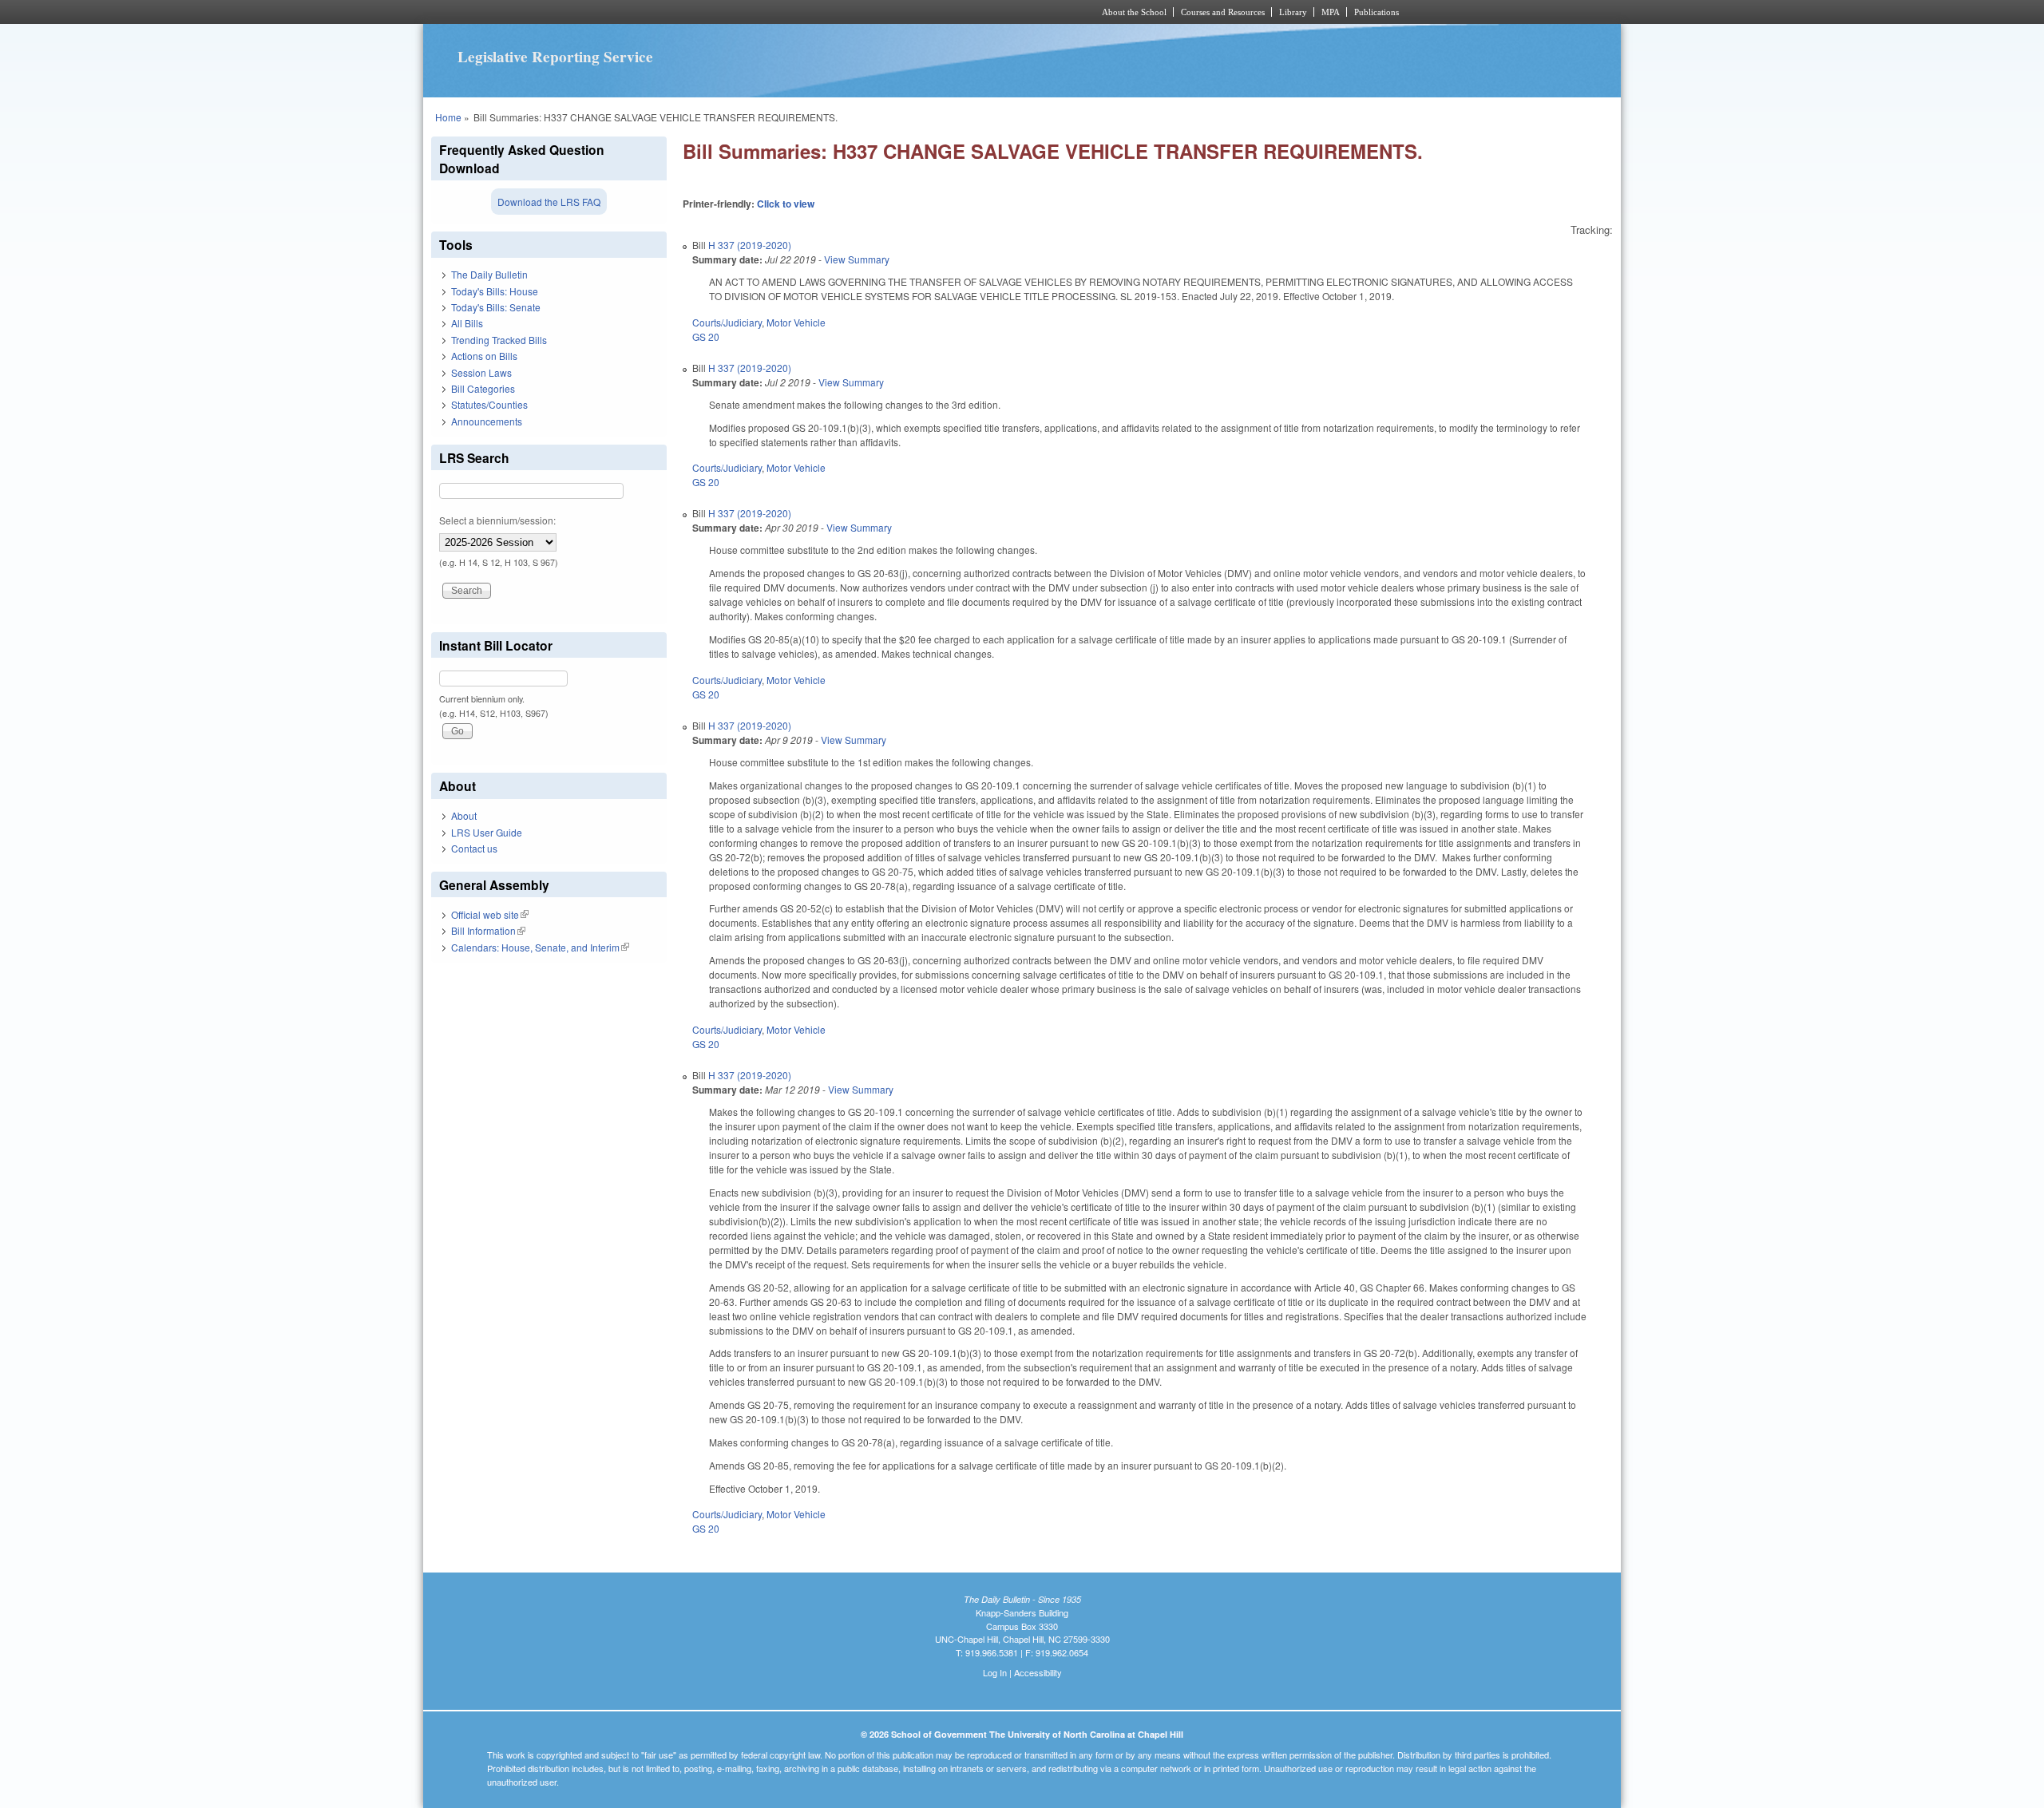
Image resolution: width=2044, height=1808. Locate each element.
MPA (1331, 12)
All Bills (467, 323)
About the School (1134, 12)
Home (448, 117)
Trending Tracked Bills (499, 340)
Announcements (487, 421)
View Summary (857, 259)
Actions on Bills (484, 356)
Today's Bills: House (495, 291)
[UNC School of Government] (811, 12)
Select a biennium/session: (497, 520)
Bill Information (488, 930)
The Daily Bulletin (489, 274)
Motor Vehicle (796, 322)
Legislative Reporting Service (555, 57)
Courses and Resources (1223, 12)
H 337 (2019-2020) (750, 245)
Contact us (474, 848)
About (464, 815)
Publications (1377, 12)
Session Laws (481, 372)
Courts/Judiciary (727, 322)
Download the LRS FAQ (549, 202)
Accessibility (1038, 1672)
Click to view (786, 204)
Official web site (490, 914)
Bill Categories (483, 388)
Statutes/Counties (489, 404)
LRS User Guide (487, 832)
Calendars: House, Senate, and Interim (540, 947)
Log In (995, 1672)
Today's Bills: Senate (496, 307)
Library (1293, 12)
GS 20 (706, 336)
